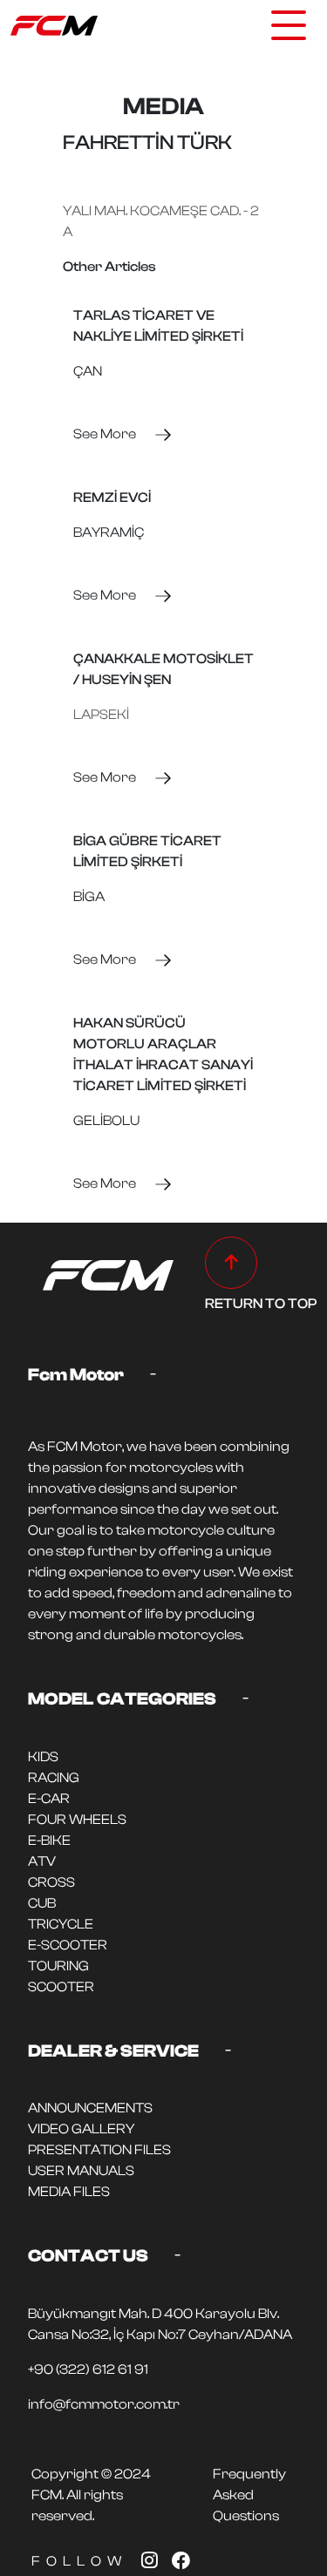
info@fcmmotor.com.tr (104, 2404)
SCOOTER (61, 1987)
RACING (54, 1778)
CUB (42, 1903)
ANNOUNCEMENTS (90, 2108)
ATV (42, 1861)
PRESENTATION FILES (99, 2150)
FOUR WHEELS (77, 1820)
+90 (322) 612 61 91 (88, 2369)
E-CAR (49, 1799)
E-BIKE (49, 1840)
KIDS (43, 1757)
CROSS (51, 1882)
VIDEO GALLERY (81, 2129)
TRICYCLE (61, 1924)
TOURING (58, 1966)
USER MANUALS (81, 2171)
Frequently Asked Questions (249, 2495)
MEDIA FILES (69, 2192)
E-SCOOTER (68, 1945)
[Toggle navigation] (289, 25)
